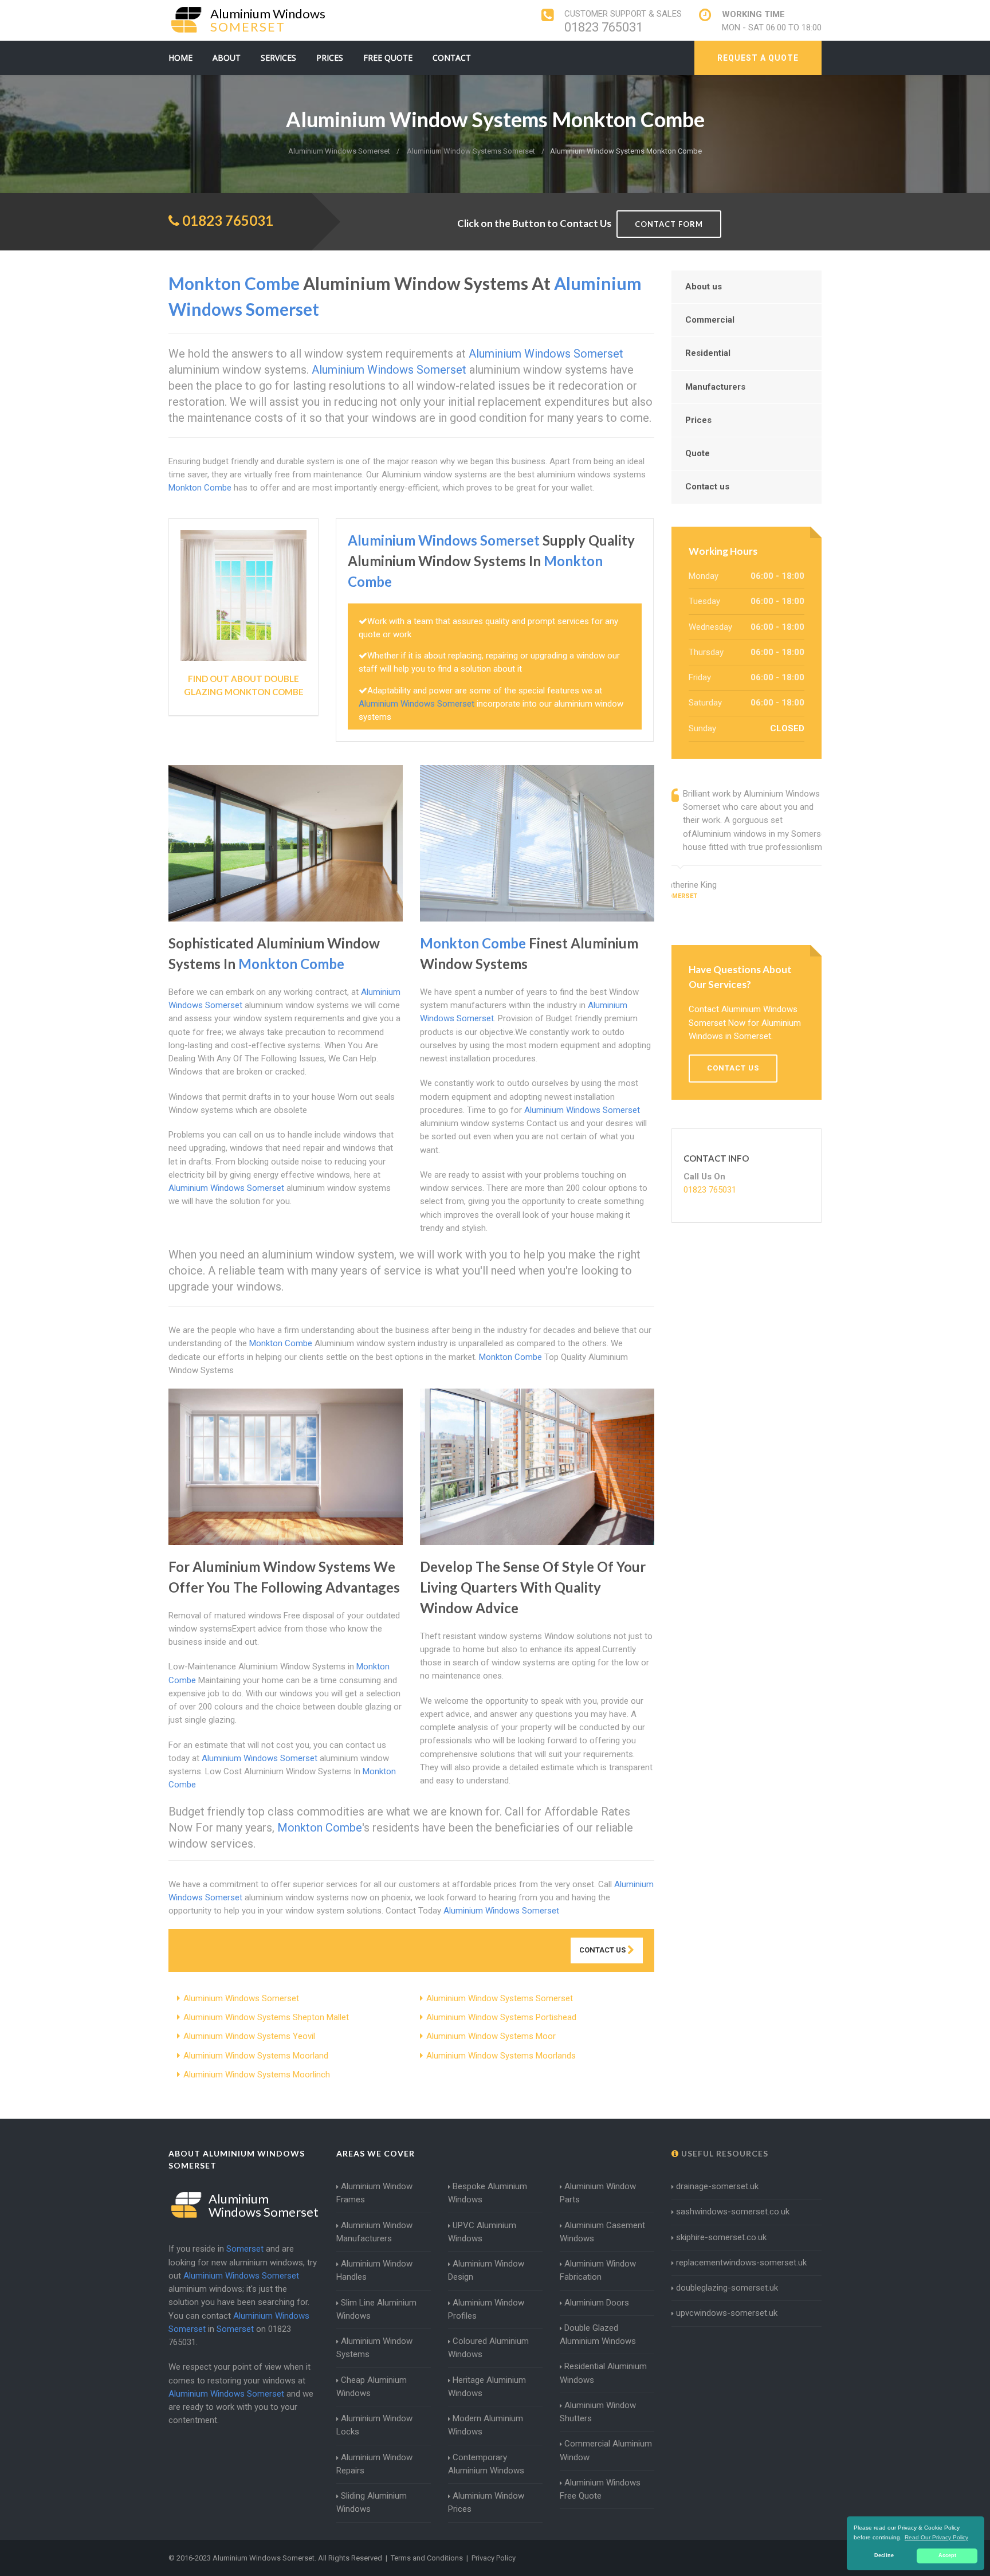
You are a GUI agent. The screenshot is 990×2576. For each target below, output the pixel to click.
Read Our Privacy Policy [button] (936, 2537)
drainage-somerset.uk (717, 2186)
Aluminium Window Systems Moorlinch (257, 2075)
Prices (330, 58)
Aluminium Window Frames (374, 2193)
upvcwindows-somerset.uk (727, 2313)
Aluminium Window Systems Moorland (256, 2056)
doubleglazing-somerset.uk (727, 2288)
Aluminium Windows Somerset (241, 1998)
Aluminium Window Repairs (374, 2464)
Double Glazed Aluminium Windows (598, 2334)
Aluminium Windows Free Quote (600, 2489)
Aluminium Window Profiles (486, 2309)
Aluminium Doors (597, 2303)
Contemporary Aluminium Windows (486, 2464)
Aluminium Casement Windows (602, 2232)
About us (704, 287)
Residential (708, 353)
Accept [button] (947, 2555)
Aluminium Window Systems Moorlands (501, 2056)
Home (180, 58)
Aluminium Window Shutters (598, 2412)
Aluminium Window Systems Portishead (501, 2017)
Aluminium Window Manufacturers (374, 2232)
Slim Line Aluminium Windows (376, 2309)
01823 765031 (604, 27)
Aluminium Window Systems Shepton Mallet (266, 2017)
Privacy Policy (494, 2558)
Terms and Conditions (427, 2558)
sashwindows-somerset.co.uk (733, 2212)
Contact (452, 58)
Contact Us (603, 1950)
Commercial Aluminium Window (606, 2450)
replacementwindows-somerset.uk (741, 2263)
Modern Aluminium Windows (486, 2425)
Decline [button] (884, 2555)
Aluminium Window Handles (374, 2270)
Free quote (388, 58)
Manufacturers (715, 387)
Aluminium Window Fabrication (598, 2270)
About (227, 58)
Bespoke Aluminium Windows (488, 2193)
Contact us (707, 487)
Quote (698, 453)
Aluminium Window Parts (598, 2193)
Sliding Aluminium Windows (372, 2502)
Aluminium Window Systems (374, 2348)
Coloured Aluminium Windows (488, 2348)
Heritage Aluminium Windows (487, 2387)
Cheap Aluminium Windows (372, 2387)
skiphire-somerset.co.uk (721, 2237)
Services (278, 58)
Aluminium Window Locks (374, 2425)
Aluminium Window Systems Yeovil (249, 2036)
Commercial (710, 320)
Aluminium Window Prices (486, 2502)
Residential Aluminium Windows (603, 2373)
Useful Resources (724, 2153)
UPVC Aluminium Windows (482, 2232)
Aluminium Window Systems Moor (491, 2036)
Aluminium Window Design (486, 2270)
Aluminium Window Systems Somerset (500, 1998)
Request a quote (758, 58)
